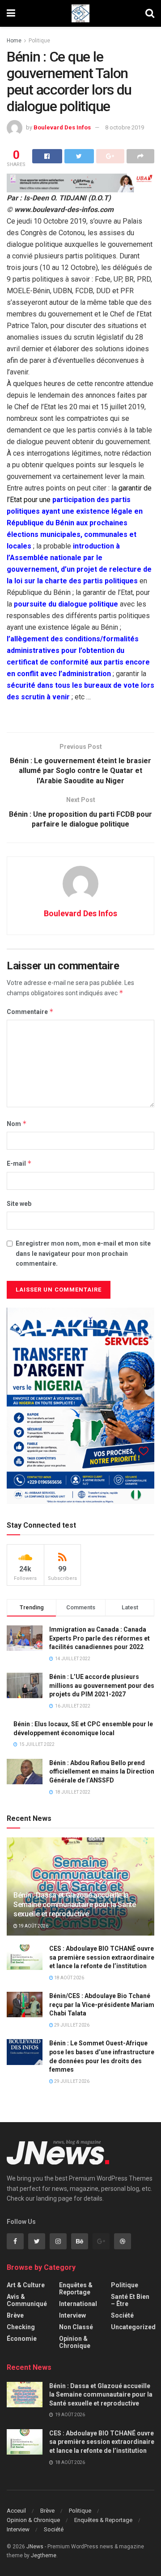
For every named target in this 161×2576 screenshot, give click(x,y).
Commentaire (30, 1012)
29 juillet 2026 (71, 2025)
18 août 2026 (69, 1978)
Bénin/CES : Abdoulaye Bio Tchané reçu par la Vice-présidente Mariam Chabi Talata (102, 2005)
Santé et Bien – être (130, 2300)
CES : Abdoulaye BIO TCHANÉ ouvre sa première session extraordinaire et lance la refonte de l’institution (102, 1957)
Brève (15, 2315)
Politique (39, 41)
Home (14, 41)
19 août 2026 (33, 1926)
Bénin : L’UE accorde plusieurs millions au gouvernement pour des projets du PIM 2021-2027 (102, 1685)
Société (122, 2315)
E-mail (19, 1163)
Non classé (76, 2327)
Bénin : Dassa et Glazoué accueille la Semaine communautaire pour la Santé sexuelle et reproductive (75, 1905)
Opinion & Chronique (75, 2342)
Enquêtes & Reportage (76, 2289)
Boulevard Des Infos (62, 127)
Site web (19, 1204)
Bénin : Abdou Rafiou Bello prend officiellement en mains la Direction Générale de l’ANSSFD (102, 1772)
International (78, 2304)
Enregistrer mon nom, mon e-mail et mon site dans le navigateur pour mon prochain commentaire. (83, 1253)
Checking (21, 2327)
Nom (17, 1124)
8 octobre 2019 (125, 127)
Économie (22, 2339)
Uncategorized (133, 2327)
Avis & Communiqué (27, 2300)
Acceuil (16, 2511)
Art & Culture (26, 2285)
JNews (35, 2547)
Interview (72, 2315)
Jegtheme (44, 2555)
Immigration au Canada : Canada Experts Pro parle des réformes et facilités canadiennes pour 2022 (100, 1638)
